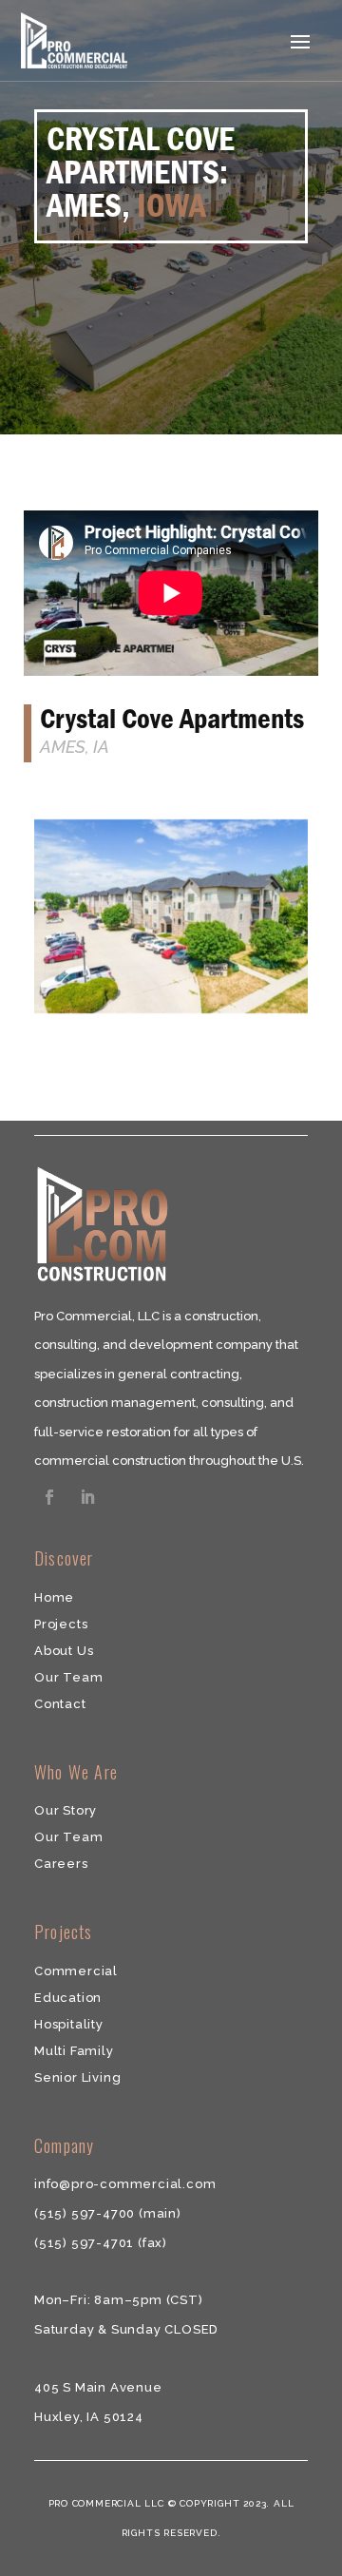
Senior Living (77, 2077)
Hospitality (69, 2024)
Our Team (68, 1677)
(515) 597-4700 (86, 2213)
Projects (61, 1624)
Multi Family (74, 2051)
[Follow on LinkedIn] (87, 1497)
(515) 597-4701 (86, 2243)
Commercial (76, 1971)
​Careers (61, 1864)
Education (68, 1998)
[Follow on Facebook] (49, 1497)
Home (54, 1597)
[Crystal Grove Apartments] (171, 1013)
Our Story (66, 1810)
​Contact (60, 1704)
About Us (64, 1651)
